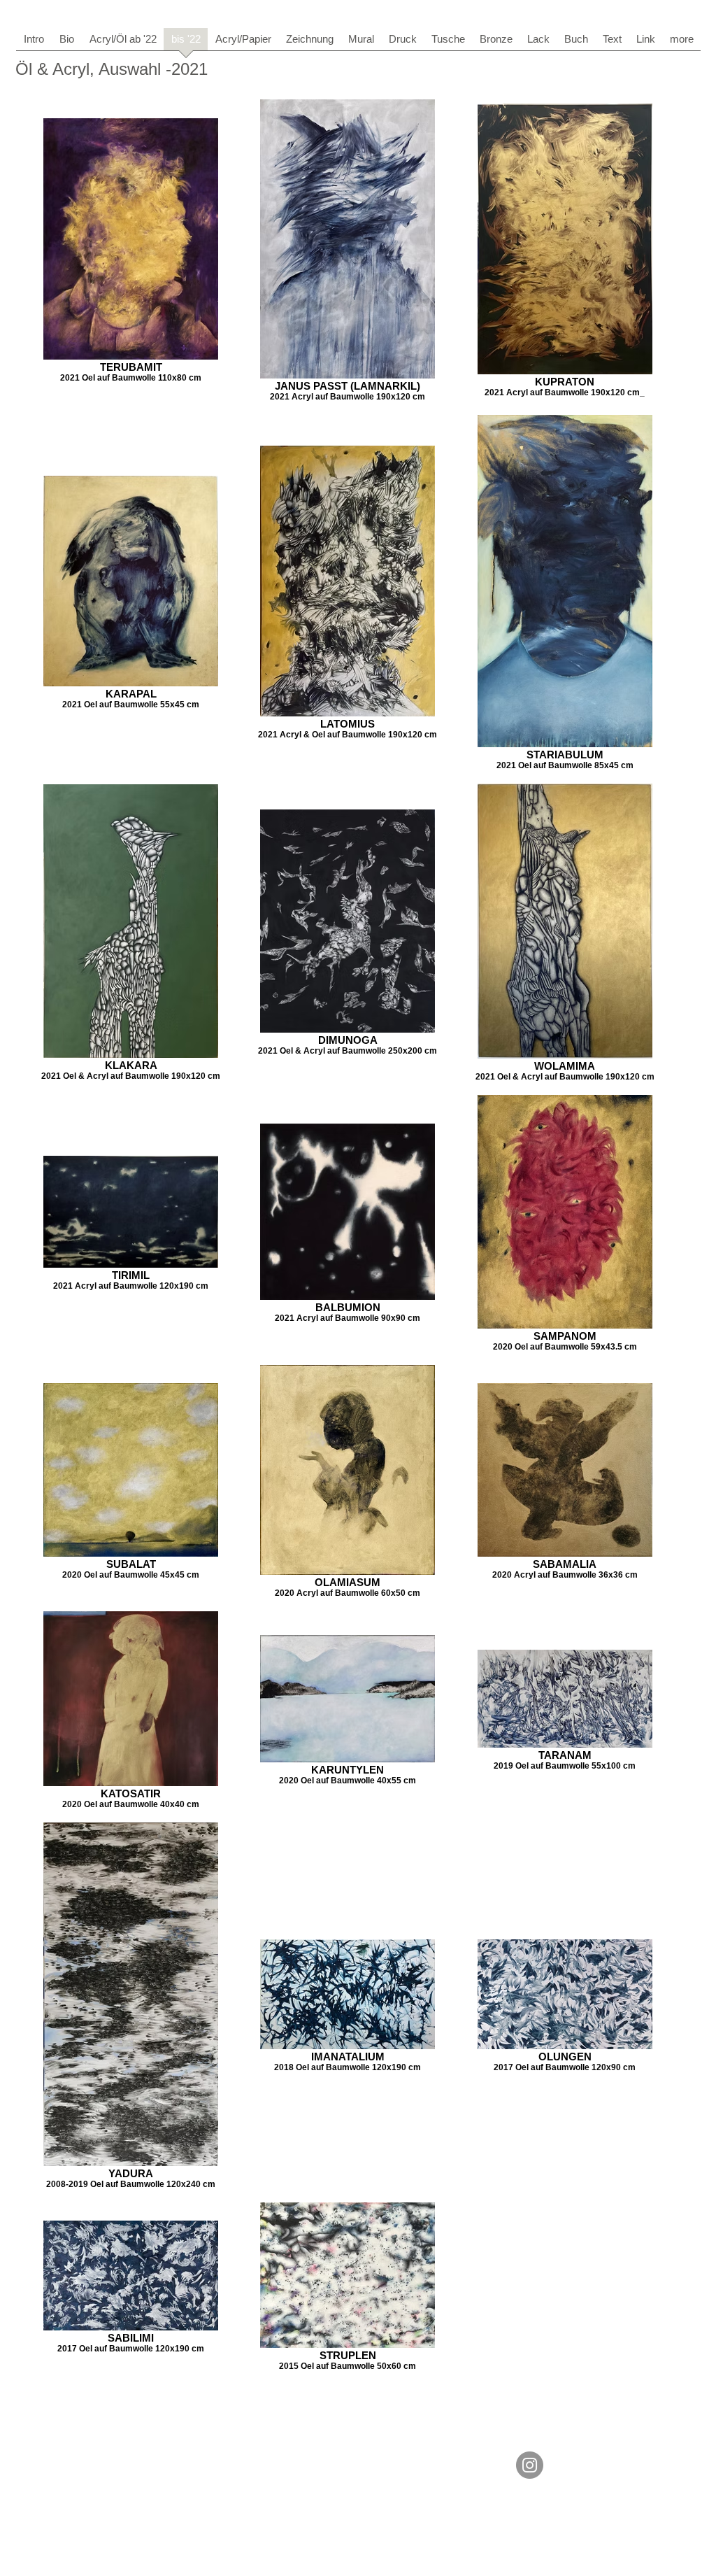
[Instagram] (530, 2465)
